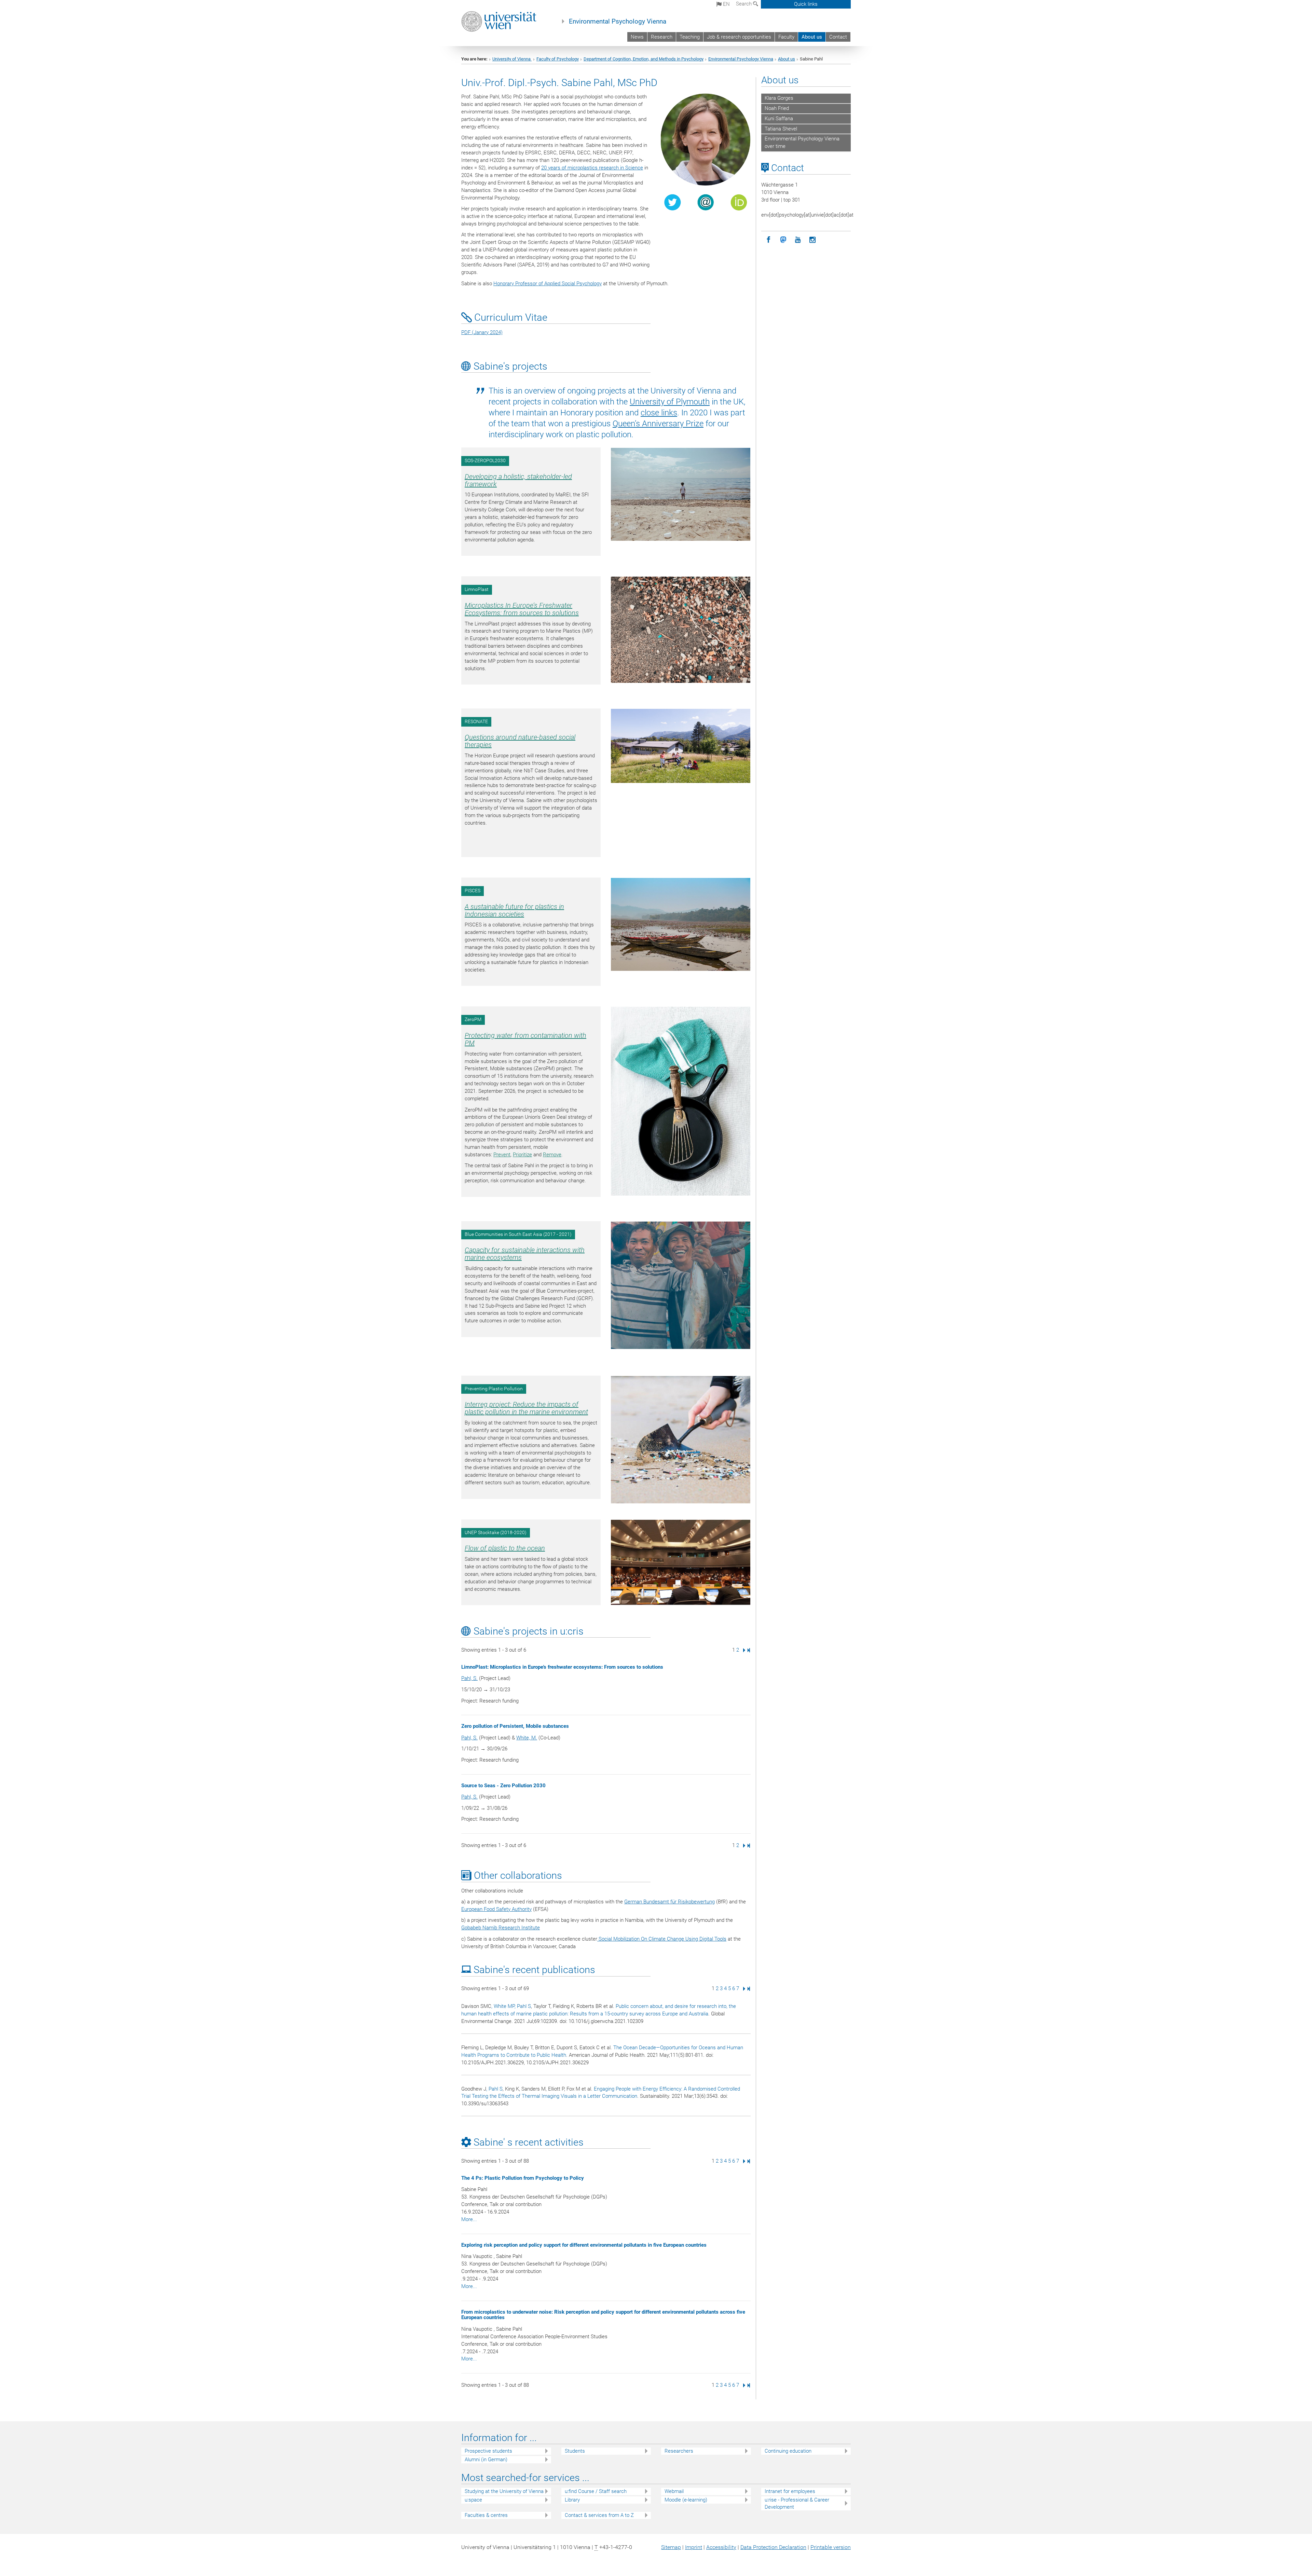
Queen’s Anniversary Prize (658, 424)
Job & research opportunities (739, 37)
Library (572, 2500)
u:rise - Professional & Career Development (797, 2503)
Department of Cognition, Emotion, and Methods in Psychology (644, 59)
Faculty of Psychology (558, 59)
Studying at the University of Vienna (504, 2491)
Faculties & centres (486, 2515)
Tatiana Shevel (781, 129)
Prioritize (522, 1155)
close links (659, 413)
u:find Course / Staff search (596, 2491)
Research (662, 37)
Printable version (831, 2547)
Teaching (690, 37)
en (726, 4)
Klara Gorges (779, 98)
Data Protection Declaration (773, 2547)
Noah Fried (777, 108)
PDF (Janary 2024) (482, 332)
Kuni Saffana (779, 119)
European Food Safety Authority (496, 1909)
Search (744, 4)
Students (575, 2451)
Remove (552, 1155)
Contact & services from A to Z (599, 2515)
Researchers (679, 2451)
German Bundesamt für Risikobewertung (669, 1902)
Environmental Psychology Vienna (618, 22)
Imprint (694, 2547)
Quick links (806, 4)
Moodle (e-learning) (686, 2500)
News (637, 37)
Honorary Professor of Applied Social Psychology (548, 284)
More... (469, 2219)
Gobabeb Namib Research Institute (501, 1928)
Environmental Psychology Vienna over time (802, 142)
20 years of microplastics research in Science (592, 168)
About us (812, 37)
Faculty (786, 37)
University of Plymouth (670, 402)
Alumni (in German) (486, 2460)
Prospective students (488, 2451)
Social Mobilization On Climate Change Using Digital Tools (662, 1939)
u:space (473, 2500)
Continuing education (788, 2451)
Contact (838, 37)
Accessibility (721, 2547)
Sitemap (671, 2547)
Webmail (674, 2491)
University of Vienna (512, 59)
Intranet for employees (790, 2491)
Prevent (502, 1155)
